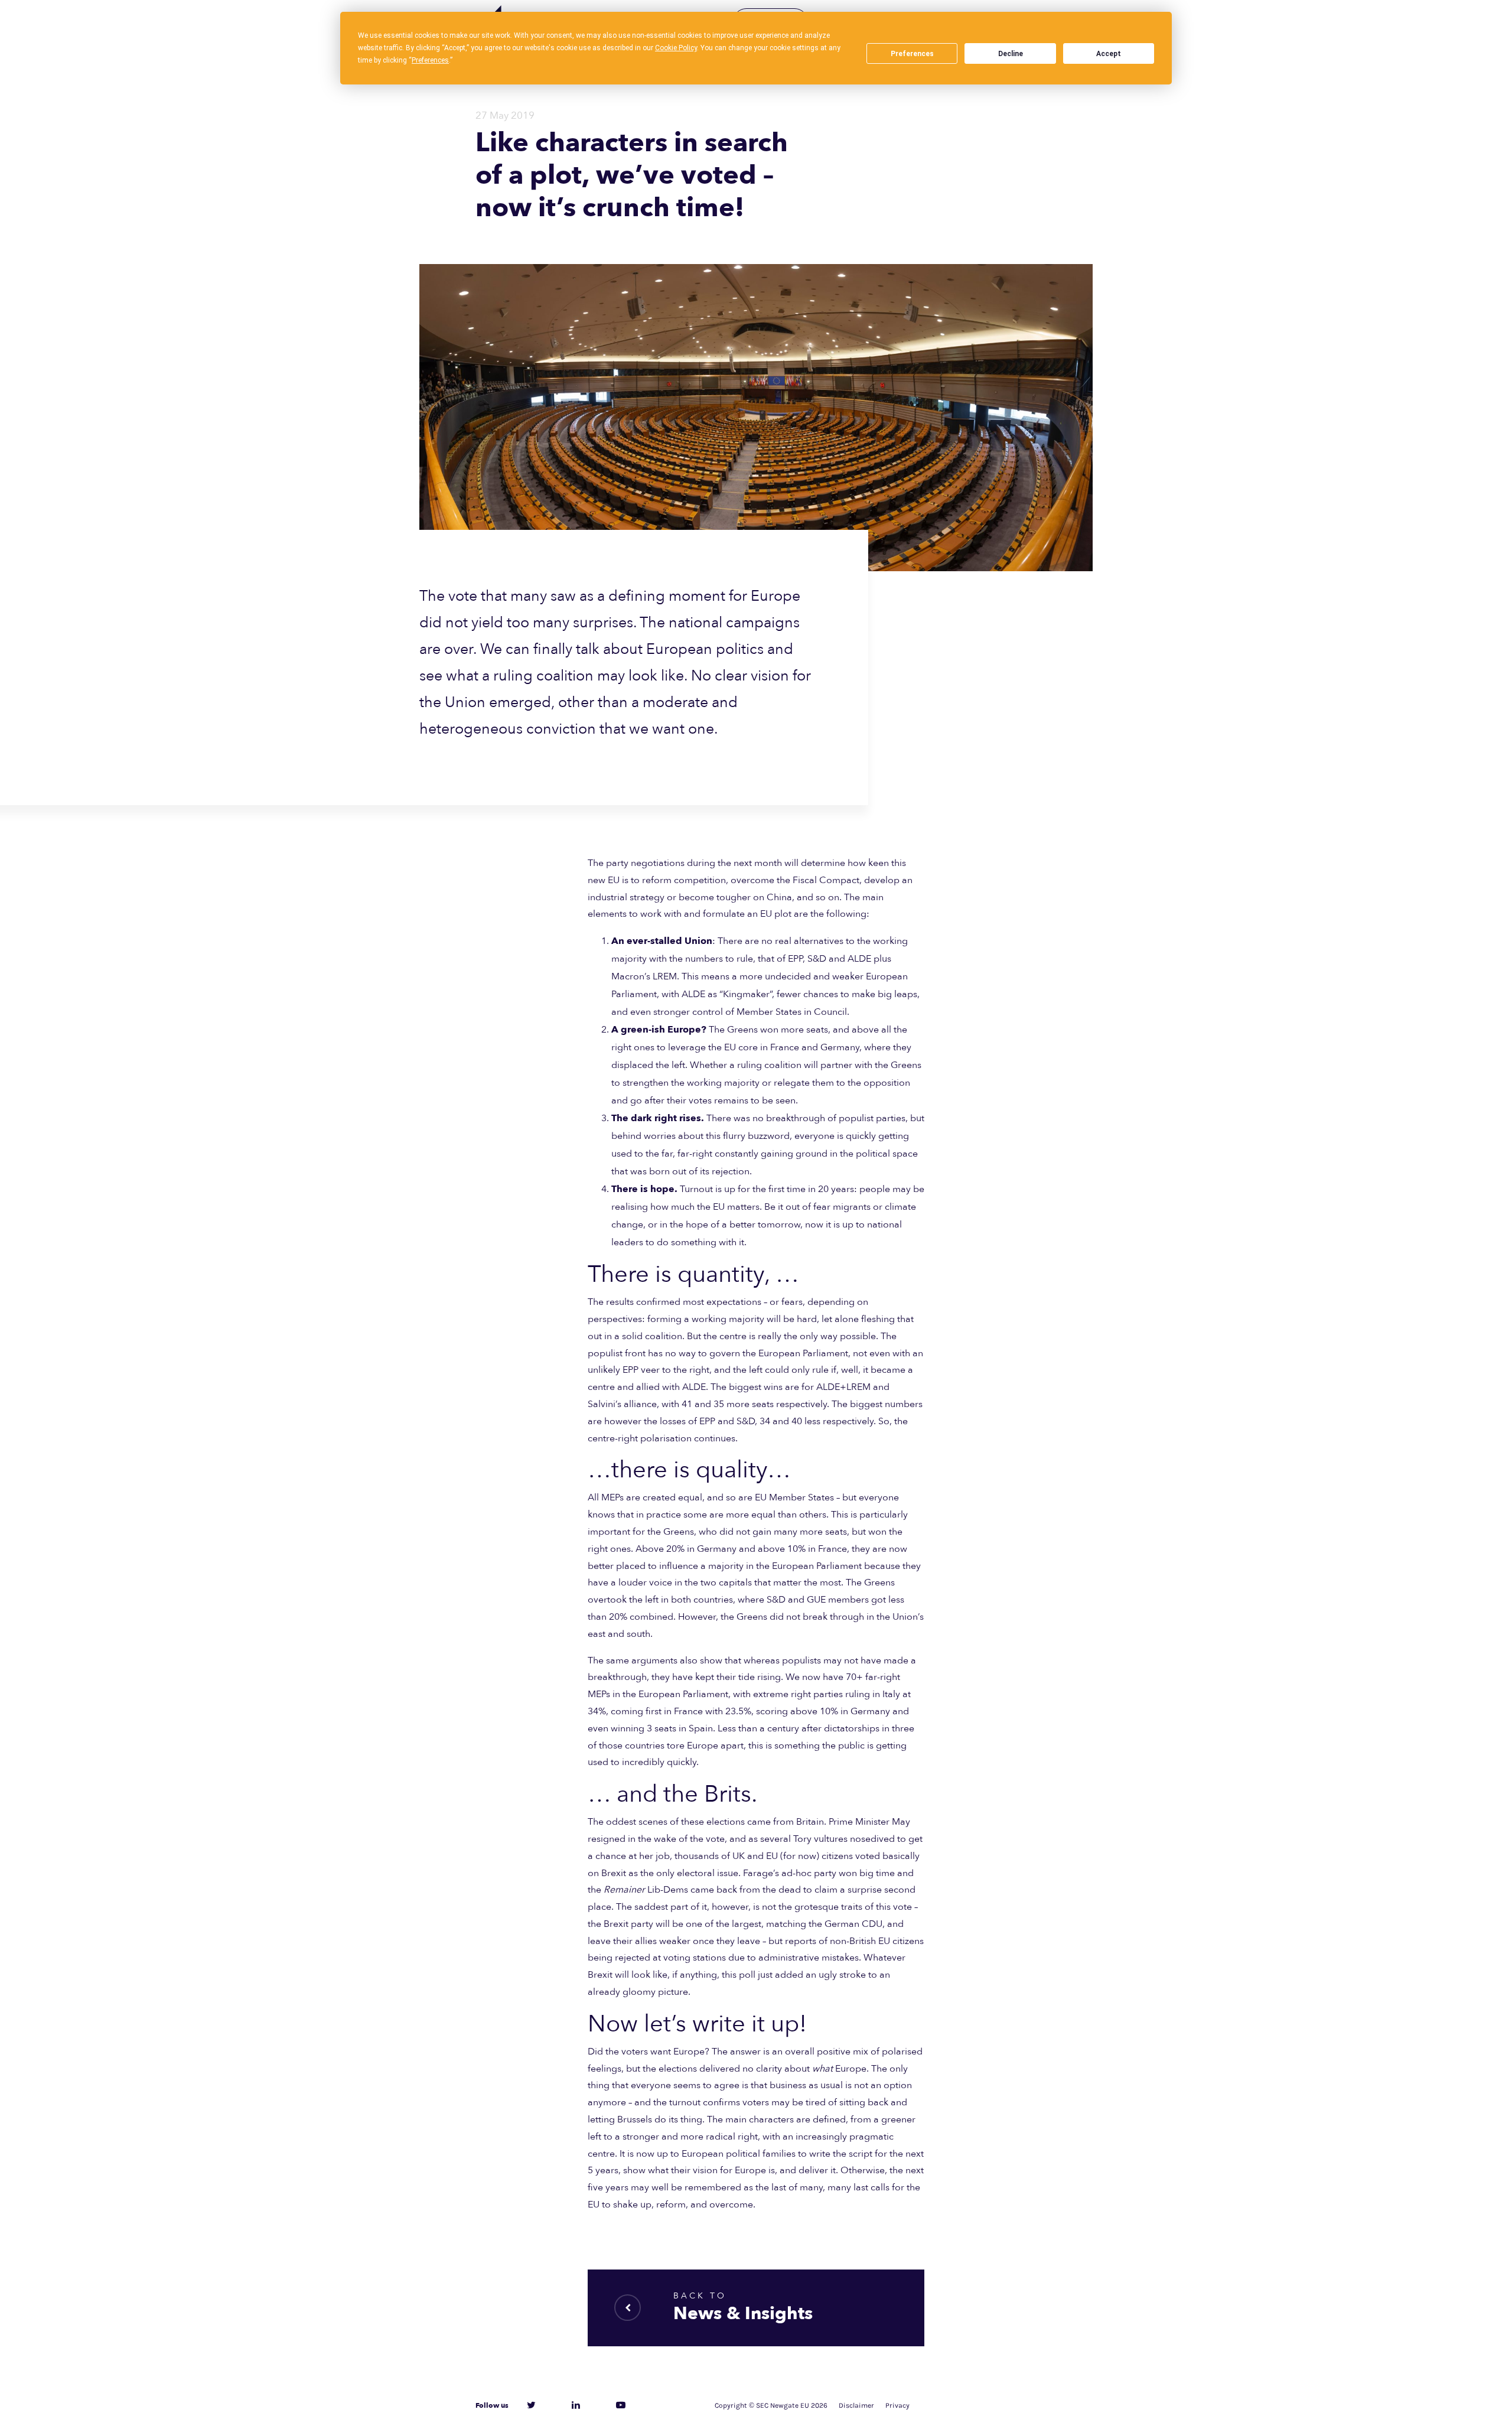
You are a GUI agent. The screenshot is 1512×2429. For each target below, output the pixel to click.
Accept (1109, 54)
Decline (1011, 54)
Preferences (912, 54)
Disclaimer (856, 2405)
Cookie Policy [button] (676, 48)
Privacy (897, 2405)
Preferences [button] (430, 60)
